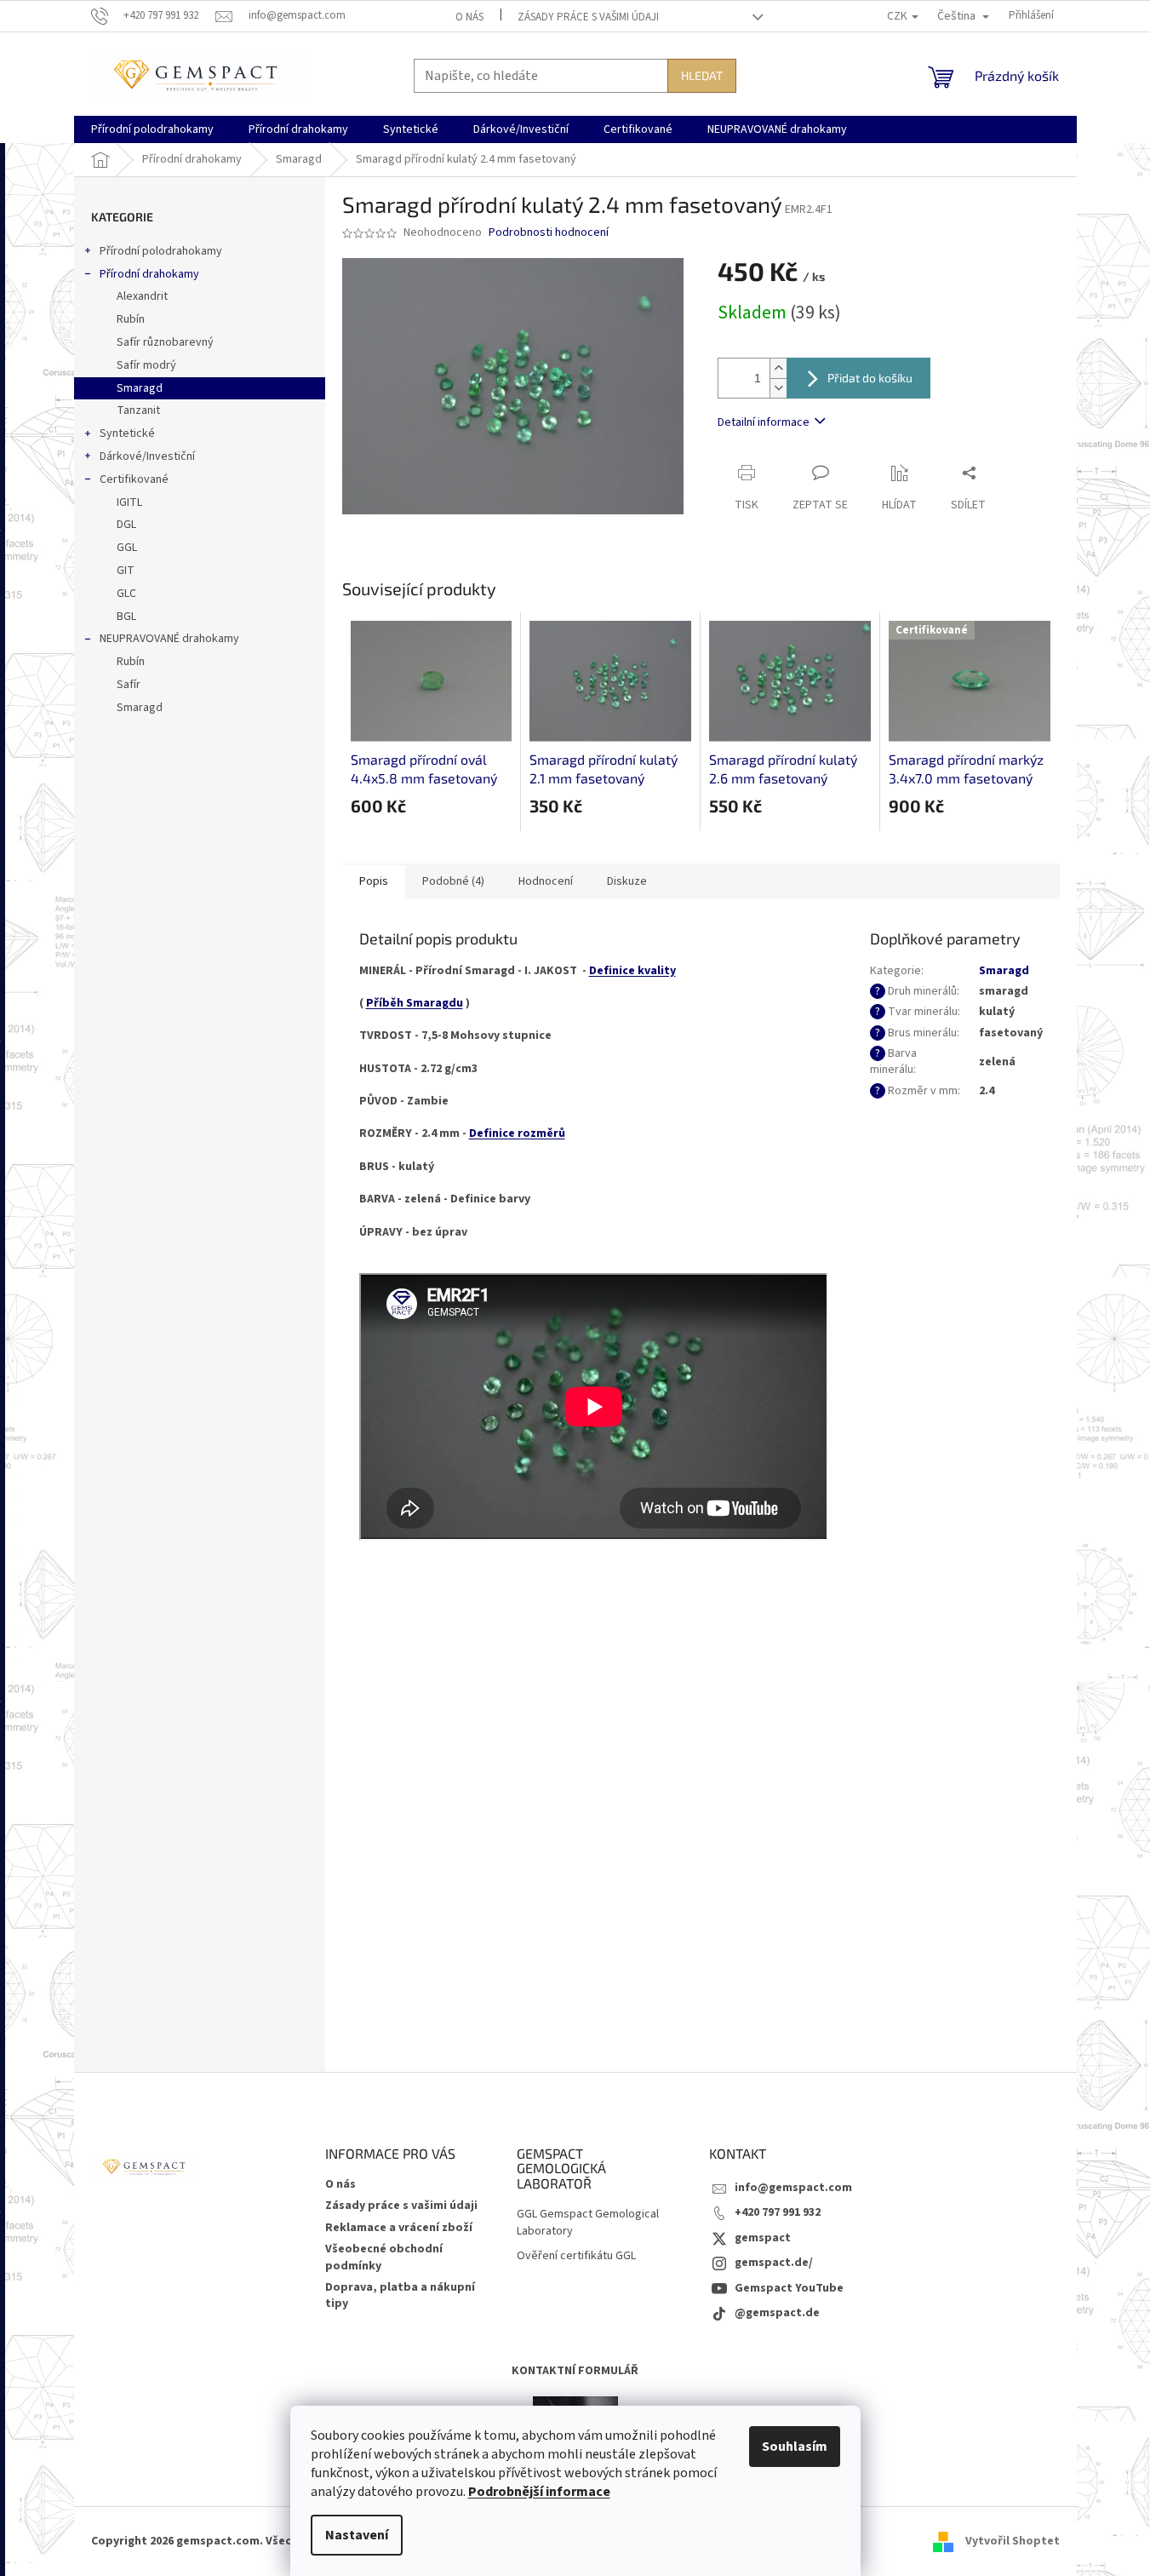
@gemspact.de (777, 2313)
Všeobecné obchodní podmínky (384, 2257)
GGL (127, 548)
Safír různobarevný (165, 342)
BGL (126, 617)
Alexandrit (142, 296)
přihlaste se (736, 1902)
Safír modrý (146, 365)
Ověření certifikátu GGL (576, 2256)
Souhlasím (795, 2447)
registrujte (850, 1902)
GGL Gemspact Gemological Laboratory (588, 2223)
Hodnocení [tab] (546, 881)
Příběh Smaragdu (415, 1003)
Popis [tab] (374, 881)
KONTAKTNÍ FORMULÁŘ (575, 2371)
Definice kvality (632, 971)
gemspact (763, 2238)
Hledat (702, 75)
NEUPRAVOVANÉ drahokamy (169, 639)
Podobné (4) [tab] (453, 881)
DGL (126, 525)
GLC (126, 594)
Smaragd (140, 388)
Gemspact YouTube (789, 2288)
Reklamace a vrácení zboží (399, 2228)
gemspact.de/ (774, 2263)
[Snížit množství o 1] (778, 388)
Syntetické (127, 433)
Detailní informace (764, 422)
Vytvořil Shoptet (1013, 2541)
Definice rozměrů (517, 1133)
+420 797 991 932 (778, 2212)
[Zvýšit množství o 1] (778, 368)
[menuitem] (152, 129)
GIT (126, 571)
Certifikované (134, 479)
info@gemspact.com (793, 2188)
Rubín (131, 319)
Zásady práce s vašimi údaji (588, 17)
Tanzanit (138, 410)
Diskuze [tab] (627, 881)
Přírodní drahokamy (149, 274)
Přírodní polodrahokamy (161, 251)
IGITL (129, 502)
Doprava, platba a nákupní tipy (400, 2295)
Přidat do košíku (870, 378)
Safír (129, 685)
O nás (469, 17)
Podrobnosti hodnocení (549, 233)
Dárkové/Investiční (147, 456)
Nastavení (357, 2535)
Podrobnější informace (539, 2492)
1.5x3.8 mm (739, 1797)
